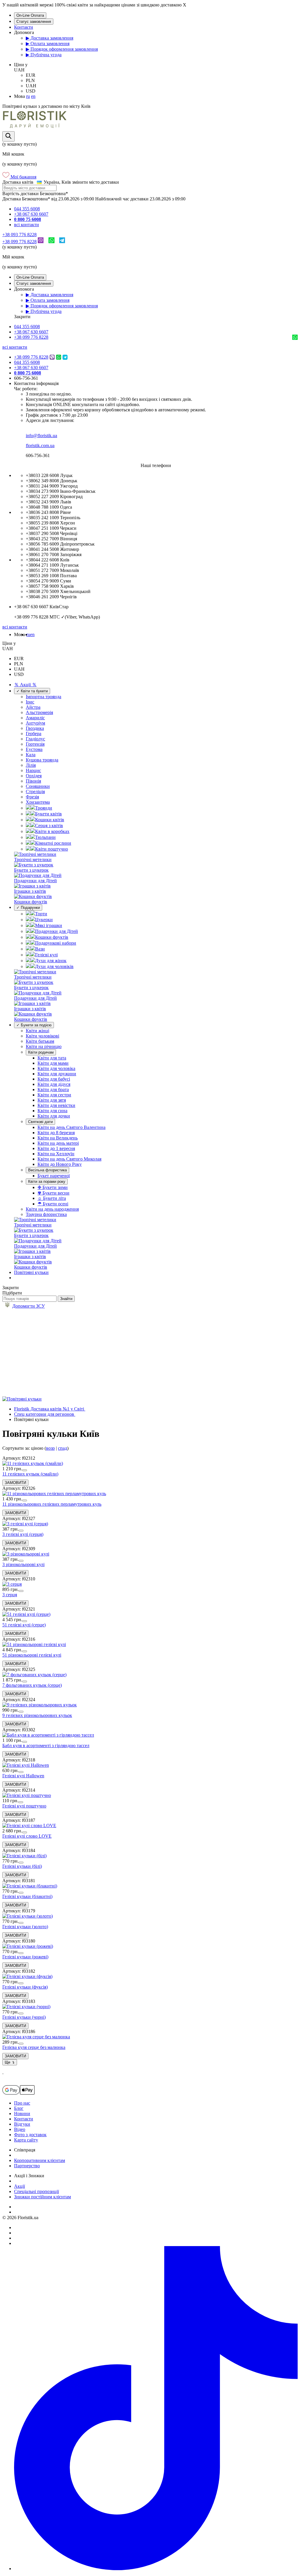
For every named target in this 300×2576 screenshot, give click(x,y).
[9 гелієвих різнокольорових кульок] (40, 1705)
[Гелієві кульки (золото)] (28, 1916)
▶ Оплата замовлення (48, 44)
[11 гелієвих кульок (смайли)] (33, 1463)
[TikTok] (156, 2569)
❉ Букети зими (53, 1187)
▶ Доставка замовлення (50, 38)
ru (28, 96)
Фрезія (32, 797)
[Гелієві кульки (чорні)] (26, 2007)
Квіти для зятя (52, 1100)
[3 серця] (12, 1584)
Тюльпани (45, 837)
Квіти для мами (53, 1063)
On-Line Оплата (30, 15)
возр (50, 1448)
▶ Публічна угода (44, 55)
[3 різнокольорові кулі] (26, 1554)
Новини (22, 2114)
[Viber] (41, 242)
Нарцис (33, 770)
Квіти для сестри (54, 1095)
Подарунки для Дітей (57, 931)
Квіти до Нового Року (60, 1164)
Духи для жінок (51, 961)
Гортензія (35, 744)
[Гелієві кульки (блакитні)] (30, 1886)
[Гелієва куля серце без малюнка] (36, 2037)
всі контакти (27, 225)
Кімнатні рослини (53, 843)
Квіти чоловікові (42, 1036)
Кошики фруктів (52, 937)
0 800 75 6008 (28, 219)
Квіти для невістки (56, 1105)
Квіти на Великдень (58, 1138)
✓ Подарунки (28, 908)
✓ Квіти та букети (32, 691)
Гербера (34, 734)
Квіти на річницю (44, 1046)
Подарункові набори (56, 943)
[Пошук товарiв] (8, 136)
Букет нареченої (54, 1176)
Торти (41, 914)
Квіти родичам (41, 1052)
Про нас (22, 2103)
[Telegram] (62, 242)
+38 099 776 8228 (19, 242)
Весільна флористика (47, 1170)
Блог (19, 2108)
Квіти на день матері (58, 1143)
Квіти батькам (40, 1041)
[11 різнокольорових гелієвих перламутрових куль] (54, 1494)
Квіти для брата (53, 1089)
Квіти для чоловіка (56, 1068)
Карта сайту (26, 2140)
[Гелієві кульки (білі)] (24, 1856)
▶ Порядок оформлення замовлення (62, 49)
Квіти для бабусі (54, 1079)
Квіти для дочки (54, 1116)
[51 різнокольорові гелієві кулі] (34, 1644)
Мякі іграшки (49, 925)
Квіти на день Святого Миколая (69, 1159)
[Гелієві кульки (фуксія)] (27, 1976)
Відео (20, 2129)
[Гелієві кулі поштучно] (27, 1795)
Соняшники (38, 786)
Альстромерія (39, 712)
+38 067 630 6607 (31, 214)
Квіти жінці (37, 1031)
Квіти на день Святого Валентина (71, 1127)
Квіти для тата (52, 1058)
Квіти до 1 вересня (56, 1148)
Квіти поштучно (52, 849)
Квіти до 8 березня (56, 1133)
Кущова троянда (42, 760)
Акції (19, 2186)
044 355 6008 (27, 209)
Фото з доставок (30, 2135)
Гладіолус (35, 739)
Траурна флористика (46, 1214)
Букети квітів (48, 814)
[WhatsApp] (51, 242)
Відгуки (22, 2124)
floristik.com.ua (40, 445)
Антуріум (35, 723)
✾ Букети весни (53, 1193)
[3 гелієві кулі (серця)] (25, 1524)
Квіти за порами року (47, 1181)
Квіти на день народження (52, 1209)
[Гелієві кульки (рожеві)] (28, 1946)
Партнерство (27, 2166)
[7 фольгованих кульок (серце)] (34, 1675)
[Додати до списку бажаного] (25, 1470)
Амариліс (35, 718)
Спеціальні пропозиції (36, 2191)
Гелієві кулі (46, 955)
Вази (40, 949)
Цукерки (44, 920)
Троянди (44, 808)
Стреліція (35, 792)
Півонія (33, 781)
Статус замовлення (34, 22)
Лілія (31, 765)
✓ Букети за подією (34, 1025)
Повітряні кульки (31, 1272)
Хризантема (38, 802)
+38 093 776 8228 (19, 235)
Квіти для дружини (57, 1074)
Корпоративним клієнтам (40, 2160)
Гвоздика (35, 728)
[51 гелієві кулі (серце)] (26, 1614)
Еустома (34, 749)
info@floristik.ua (41, 436)
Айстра (33, 707)
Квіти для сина (52, 1111)
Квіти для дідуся (54, 1084)
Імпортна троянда (44, 697)
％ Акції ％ (25, 685)
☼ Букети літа (52, 1198)
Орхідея (34, 776)
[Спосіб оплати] (18, 2093)
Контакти (24, 27)
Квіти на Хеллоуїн (56, 1154)
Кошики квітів (50, 820)
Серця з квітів (49, 826)
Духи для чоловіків (54, 966)
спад (63, 1448)
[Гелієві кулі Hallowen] (26, 1765)
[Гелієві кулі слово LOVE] (29, 1825)
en (33, 96)
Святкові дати (40, 1122)
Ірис (30, 702)
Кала (31, 755)
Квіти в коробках (52, 831)
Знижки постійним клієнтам (42, 2197)
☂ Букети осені (53, 1204)
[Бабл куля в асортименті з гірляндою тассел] (48, 1735)
